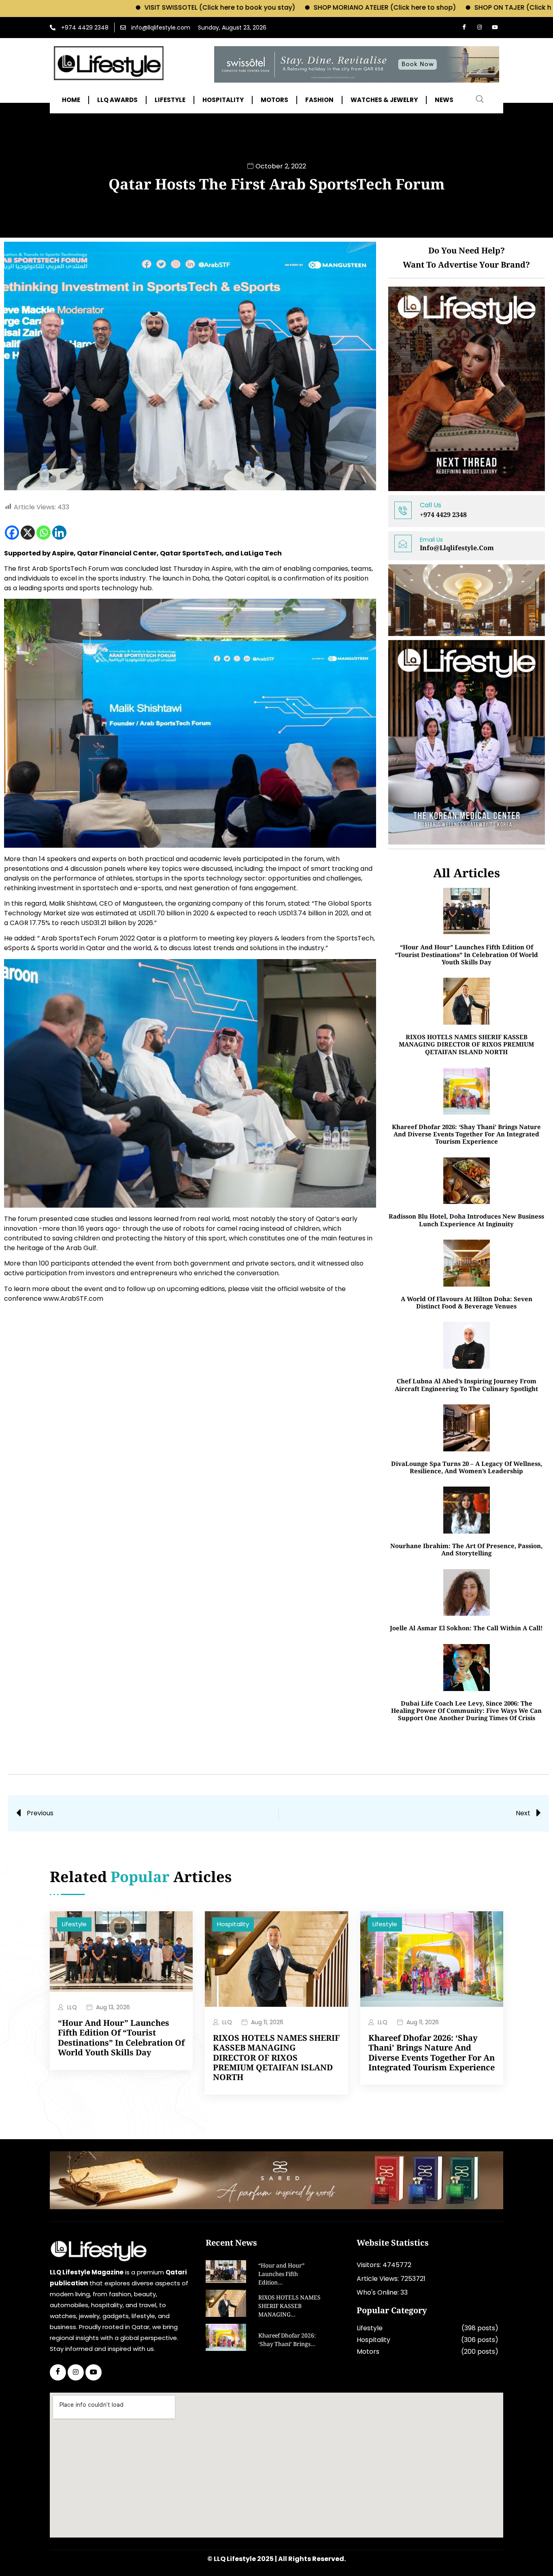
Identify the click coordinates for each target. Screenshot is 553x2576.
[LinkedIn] (94, 2372)
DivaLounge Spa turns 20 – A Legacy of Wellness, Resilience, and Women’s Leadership (467, 1467)
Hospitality (233, 1924)
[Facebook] (464, 28)
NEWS (444, 100)
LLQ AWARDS (117, 100)
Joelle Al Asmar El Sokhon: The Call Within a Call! (466, 1628)
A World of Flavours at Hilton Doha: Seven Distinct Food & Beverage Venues (467, 1302)
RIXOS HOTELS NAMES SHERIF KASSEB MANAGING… (289, 2307)
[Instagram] (479, 28)
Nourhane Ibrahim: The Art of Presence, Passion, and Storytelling (466, 1549)
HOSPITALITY (223, 100)
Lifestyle (74, 1924)
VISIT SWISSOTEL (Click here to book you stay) (121, 7)
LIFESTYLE (170, 100)
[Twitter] (76, 2372)
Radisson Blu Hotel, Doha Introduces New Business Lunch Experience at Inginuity (466, 1220)
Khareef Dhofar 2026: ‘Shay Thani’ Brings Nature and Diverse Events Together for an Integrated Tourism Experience (466, 1134)
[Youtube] (495, 28)
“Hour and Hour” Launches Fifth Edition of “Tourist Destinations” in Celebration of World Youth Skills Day (466, 954)
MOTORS (274, 100)
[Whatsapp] (44, 533)
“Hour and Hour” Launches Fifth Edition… (281, 2275)
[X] (28, 533)
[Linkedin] (59, 533)
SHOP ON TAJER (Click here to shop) (435, 7)
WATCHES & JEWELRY (384, 100)
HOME (71, 100)
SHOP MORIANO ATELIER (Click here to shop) (286, 7)
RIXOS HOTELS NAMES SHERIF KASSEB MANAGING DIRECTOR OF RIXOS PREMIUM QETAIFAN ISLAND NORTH (466, 1044)
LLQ (72, 2007)
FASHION (319, 100)
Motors (368, 2352)
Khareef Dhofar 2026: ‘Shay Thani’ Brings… (287, 2341)
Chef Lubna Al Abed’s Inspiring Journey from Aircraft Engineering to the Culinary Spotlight (466, 1385)
